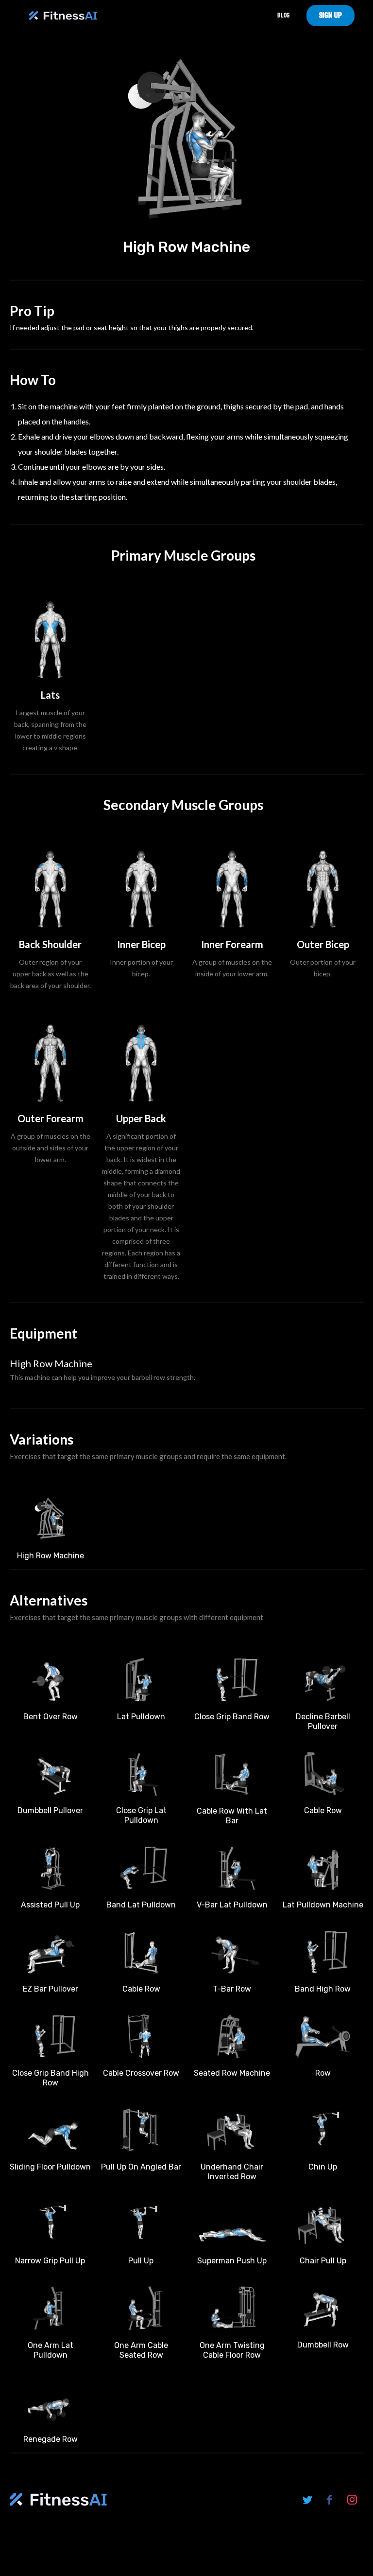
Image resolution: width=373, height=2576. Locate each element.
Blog (283, 15)
